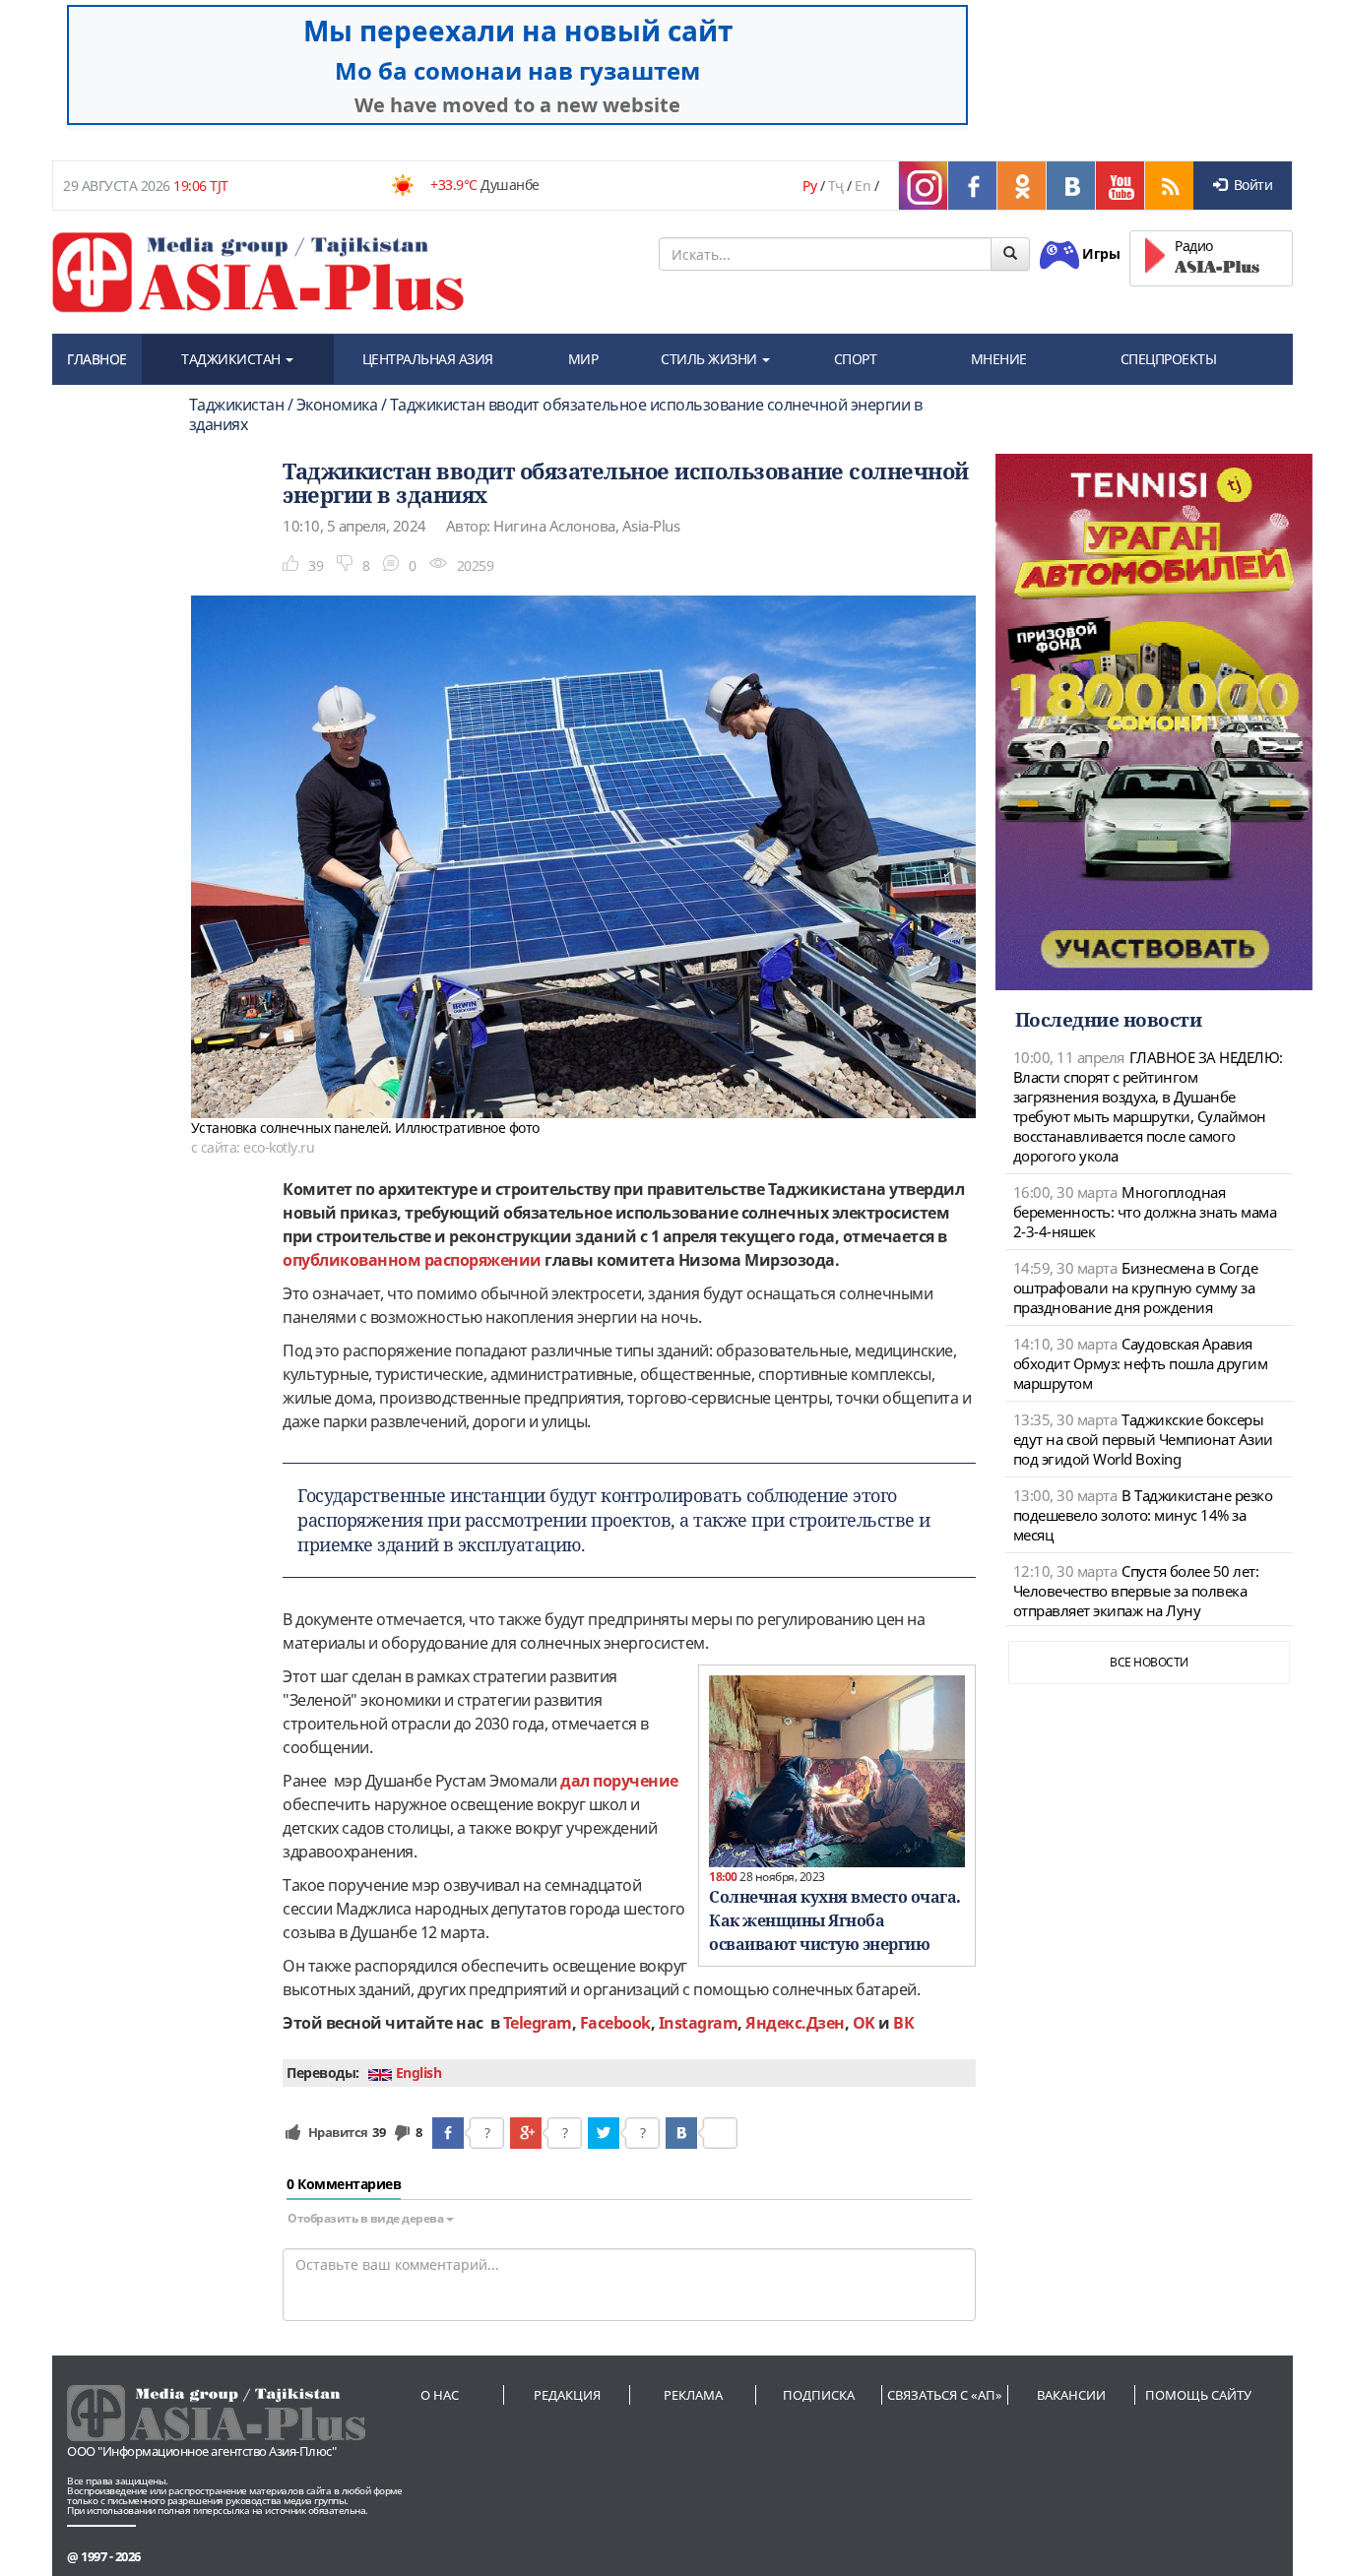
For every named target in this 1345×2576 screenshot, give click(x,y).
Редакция (567, 2395)
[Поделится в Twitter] (604, 2133)
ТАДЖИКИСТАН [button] (232, 359)
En (863, 186)
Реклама (693, 2395)
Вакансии (1071, 2395)
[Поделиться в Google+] (526, 2133)
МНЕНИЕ (999, 359)
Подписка (819, 2395)
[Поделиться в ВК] (681, 2133)
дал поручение (619, 1781)
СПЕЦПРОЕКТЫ (1169, 359)
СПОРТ (856, 359)
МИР (583, 359)
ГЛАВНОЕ (97, 359)
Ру (809, 186)
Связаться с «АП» (945, 2395)
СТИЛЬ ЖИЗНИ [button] (710, 359)
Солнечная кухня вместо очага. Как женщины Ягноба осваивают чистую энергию (835, 1920)
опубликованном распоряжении (412, 1260)
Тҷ (836, 186)
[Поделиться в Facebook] (448, 2133)
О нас (440, 2395)
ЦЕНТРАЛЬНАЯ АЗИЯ (428, 359)
